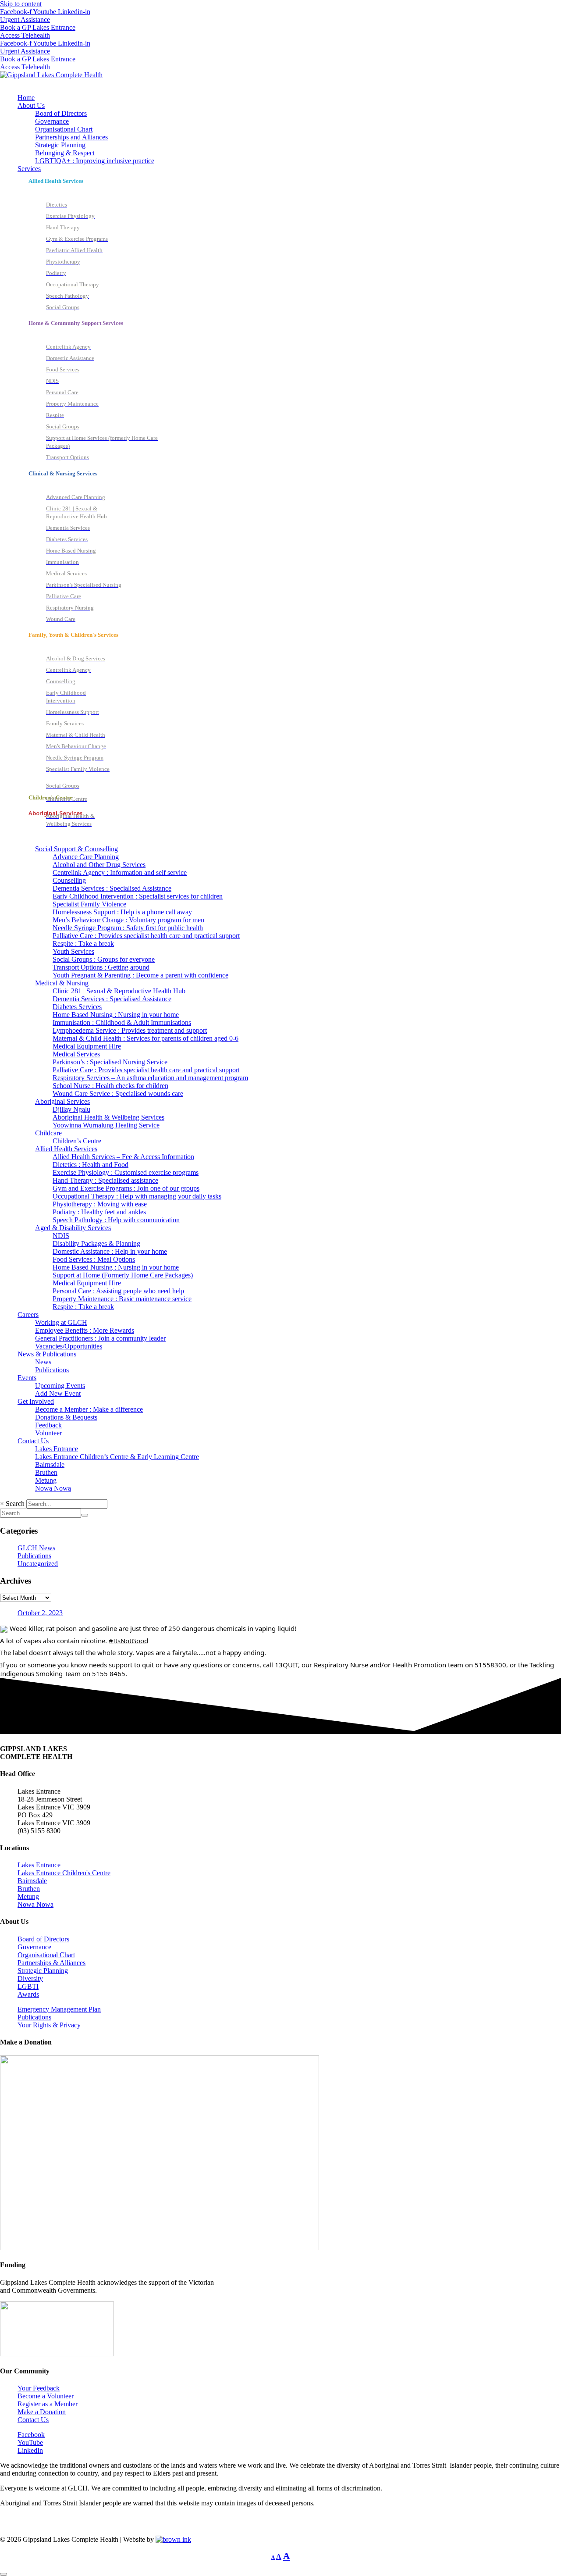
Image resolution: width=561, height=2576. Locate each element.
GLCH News (36, 1548)
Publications (34, 1556)
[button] (289, 106)
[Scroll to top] (4, 2574)
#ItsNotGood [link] (128, 1641)
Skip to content (21, 4)
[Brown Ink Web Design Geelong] (173, 2539)
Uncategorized (38, 1564)
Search (15, 1504)
